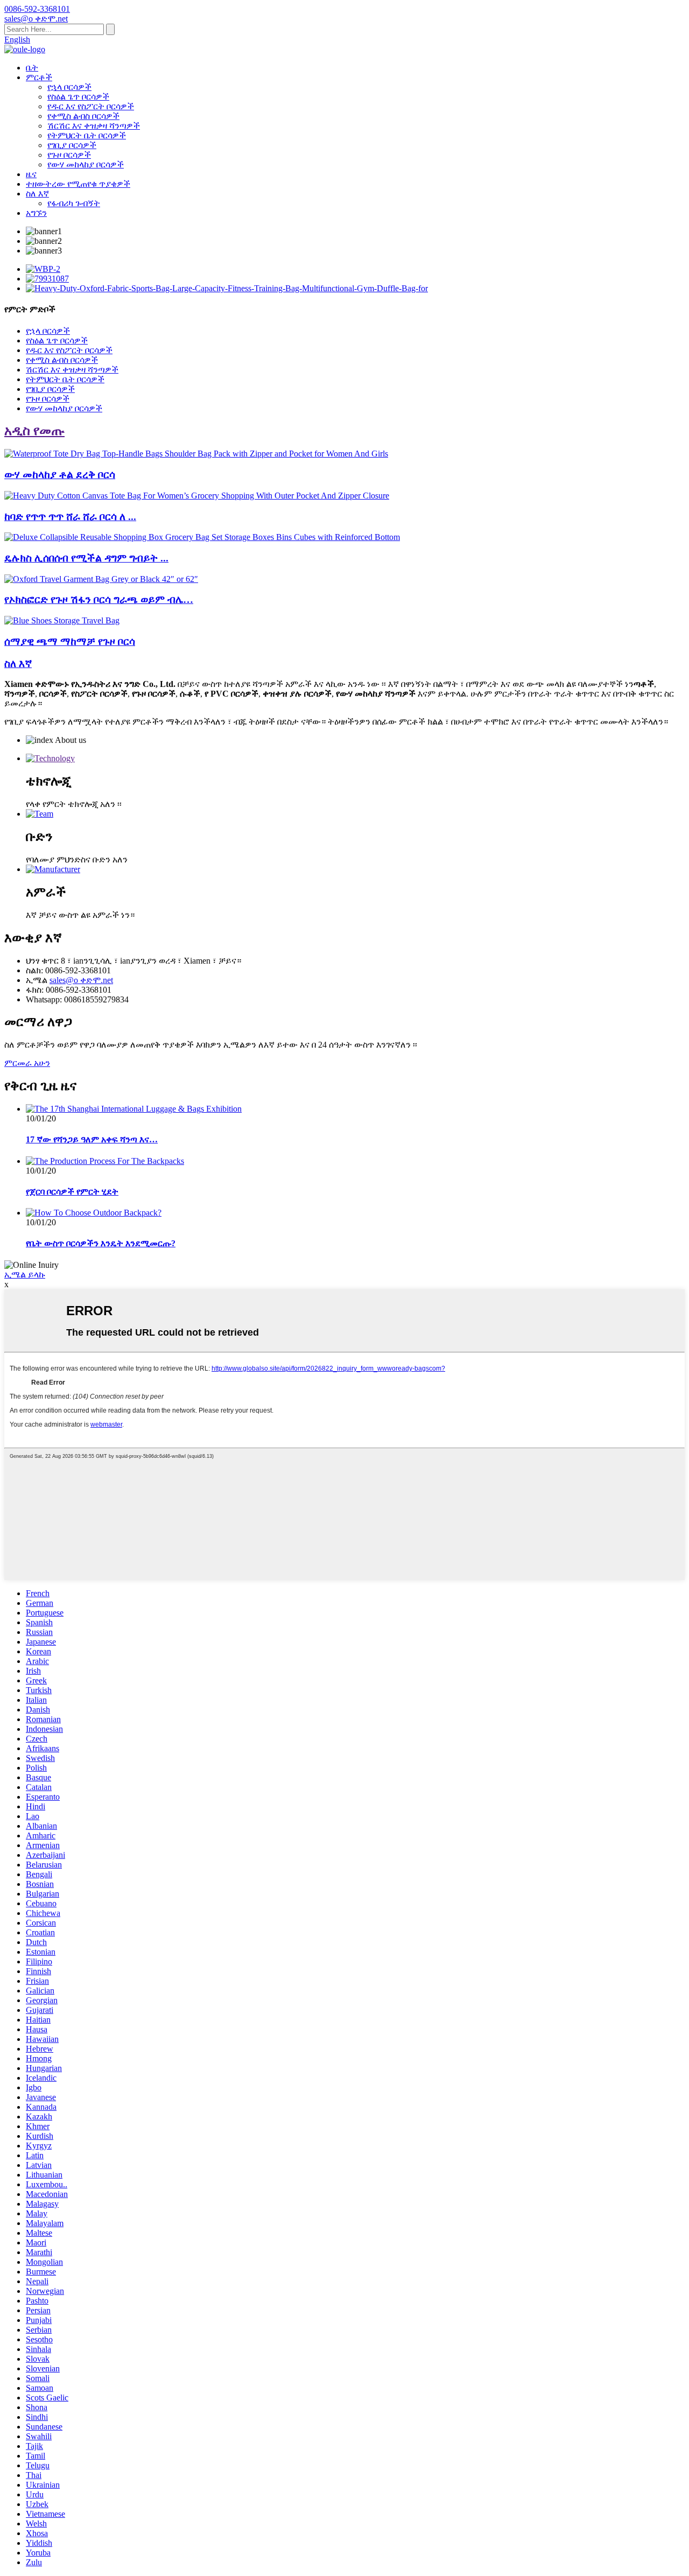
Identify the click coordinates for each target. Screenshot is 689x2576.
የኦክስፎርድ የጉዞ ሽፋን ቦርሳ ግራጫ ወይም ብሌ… (99, 599)
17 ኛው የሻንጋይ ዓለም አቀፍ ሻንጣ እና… (92, 1139)
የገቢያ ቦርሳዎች (72, 145)
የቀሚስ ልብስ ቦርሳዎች (83, 116)
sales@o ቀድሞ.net (81, 980)
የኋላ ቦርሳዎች (69, 87)
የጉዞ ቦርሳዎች (69, 155)
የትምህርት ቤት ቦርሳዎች (87, 135)
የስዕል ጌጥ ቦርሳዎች (78, 97)
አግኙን (36, 213)
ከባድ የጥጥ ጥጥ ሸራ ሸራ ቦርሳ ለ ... (70, 517)
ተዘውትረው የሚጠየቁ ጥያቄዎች (78, 184)
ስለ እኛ (37, 194)
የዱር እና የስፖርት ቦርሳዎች (91, 106)
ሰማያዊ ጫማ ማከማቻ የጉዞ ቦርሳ (70, 641)
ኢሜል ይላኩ (25, 1275)
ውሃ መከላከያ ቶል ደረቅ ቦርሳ (60, 475)
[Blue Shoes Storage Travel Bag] (62, 620)
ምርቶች (39, 77)
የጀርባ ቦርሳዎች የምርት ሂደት (72, 1192)
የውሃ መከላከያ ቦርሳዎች (86, 164)
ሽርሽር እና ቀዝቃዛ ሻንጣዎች (94, 126)
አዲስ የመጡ (34, 431)
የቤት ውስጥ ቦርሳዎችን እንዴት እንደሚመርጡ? (101, 1243)
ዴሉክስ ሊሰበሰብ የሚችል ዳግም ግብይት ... (86, 558)
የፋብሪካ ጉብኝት (74, 203)
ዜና (31, 174)
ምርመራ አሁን (27, 1063)
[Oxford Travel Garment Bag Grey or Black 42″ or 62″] (101, 579)
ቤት (32, 68)
